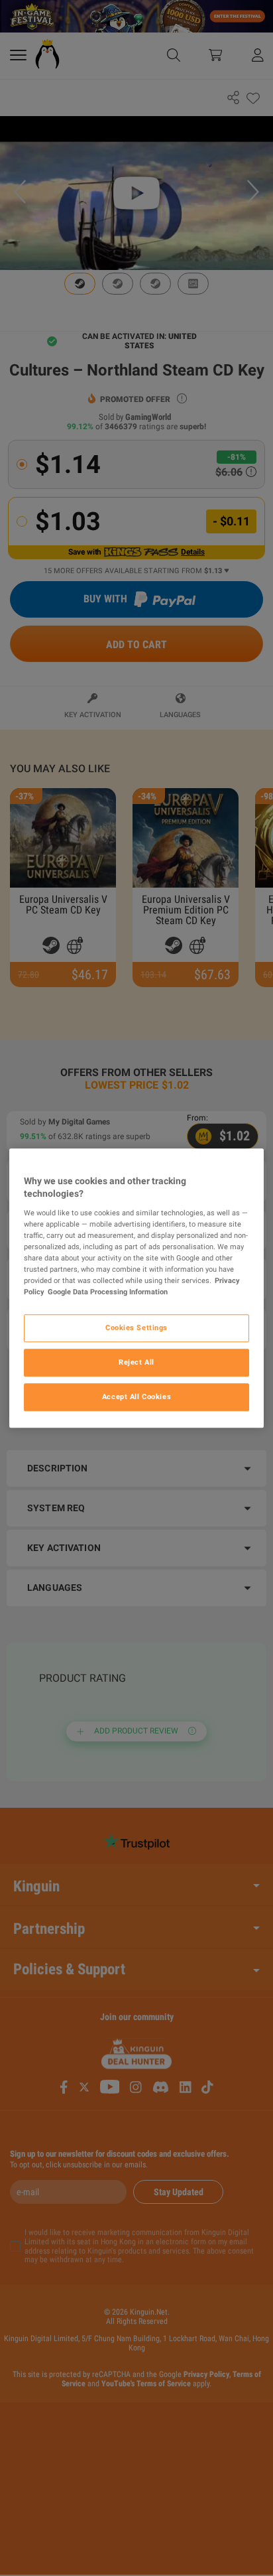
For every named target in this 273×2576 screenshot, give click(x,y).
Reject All (136, 1362)
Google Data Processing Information (108, 1292)
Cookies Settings (136, 1327)
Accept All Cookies (136, 1396)
